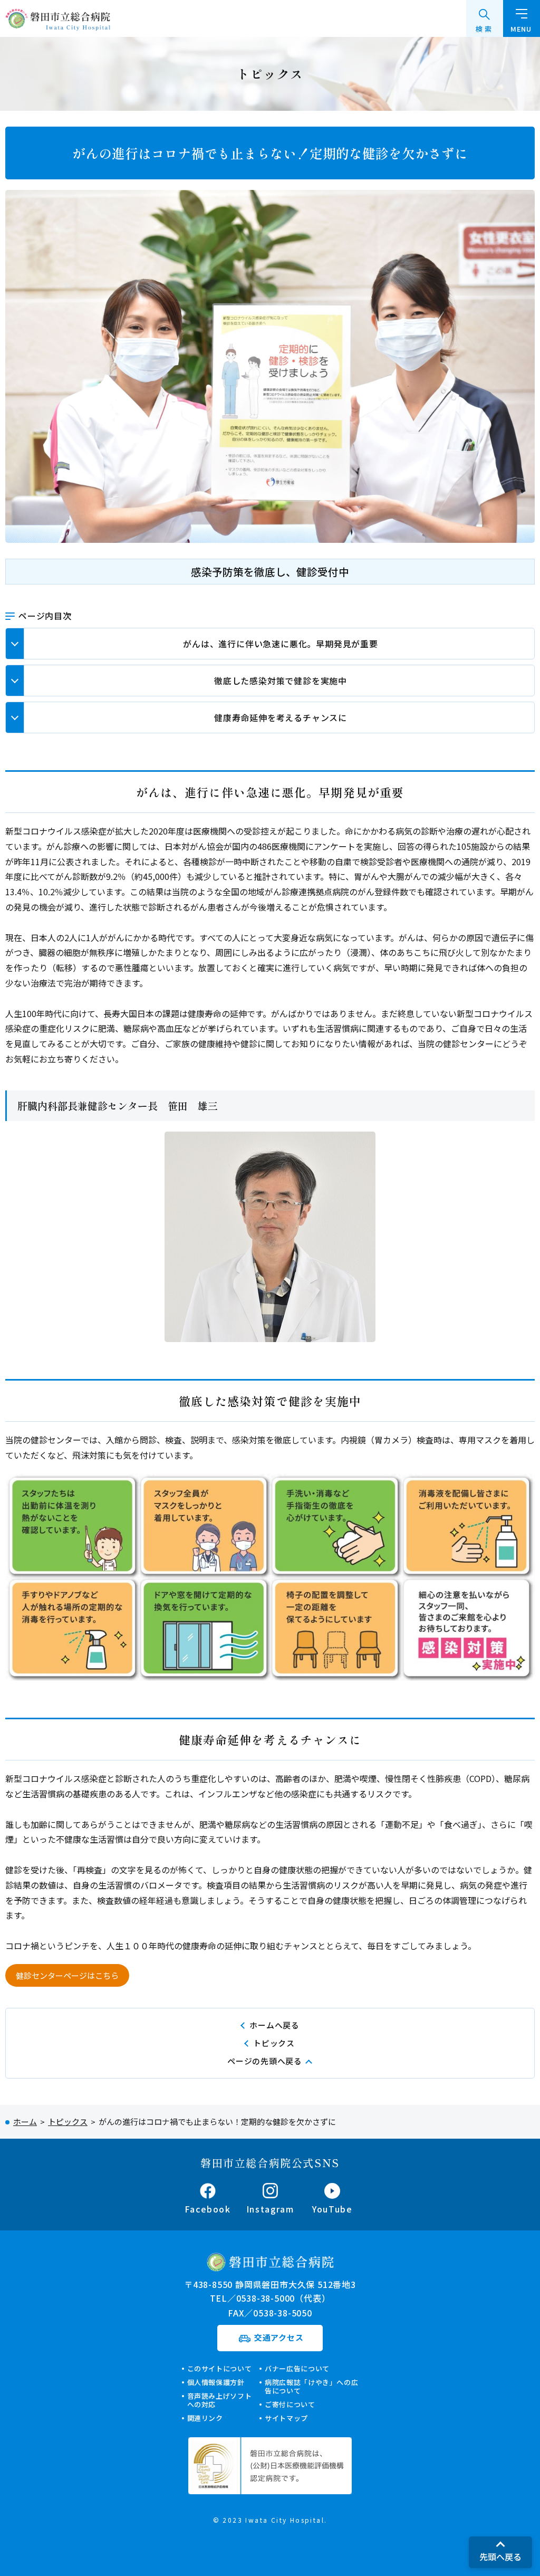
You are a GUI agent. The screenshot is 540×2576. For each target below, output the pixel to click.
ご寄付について (290, 2404)
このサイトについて (220, 2368)
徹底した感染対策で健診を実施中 (281, 681)
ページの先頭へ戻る (265, 2061)
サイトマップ (286, 2418)
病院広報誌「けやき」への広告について (311, 2386)
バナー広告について (297, 2368)
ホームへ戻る (274, 2025)
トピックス (274, 2043)
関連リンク (205, 2418)
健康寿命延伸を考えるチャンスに (281, 717)
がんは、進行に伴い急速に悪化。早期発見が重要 (281, 644)
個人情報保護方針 (216, 2382)
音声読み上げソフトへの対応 (220, 2400)
